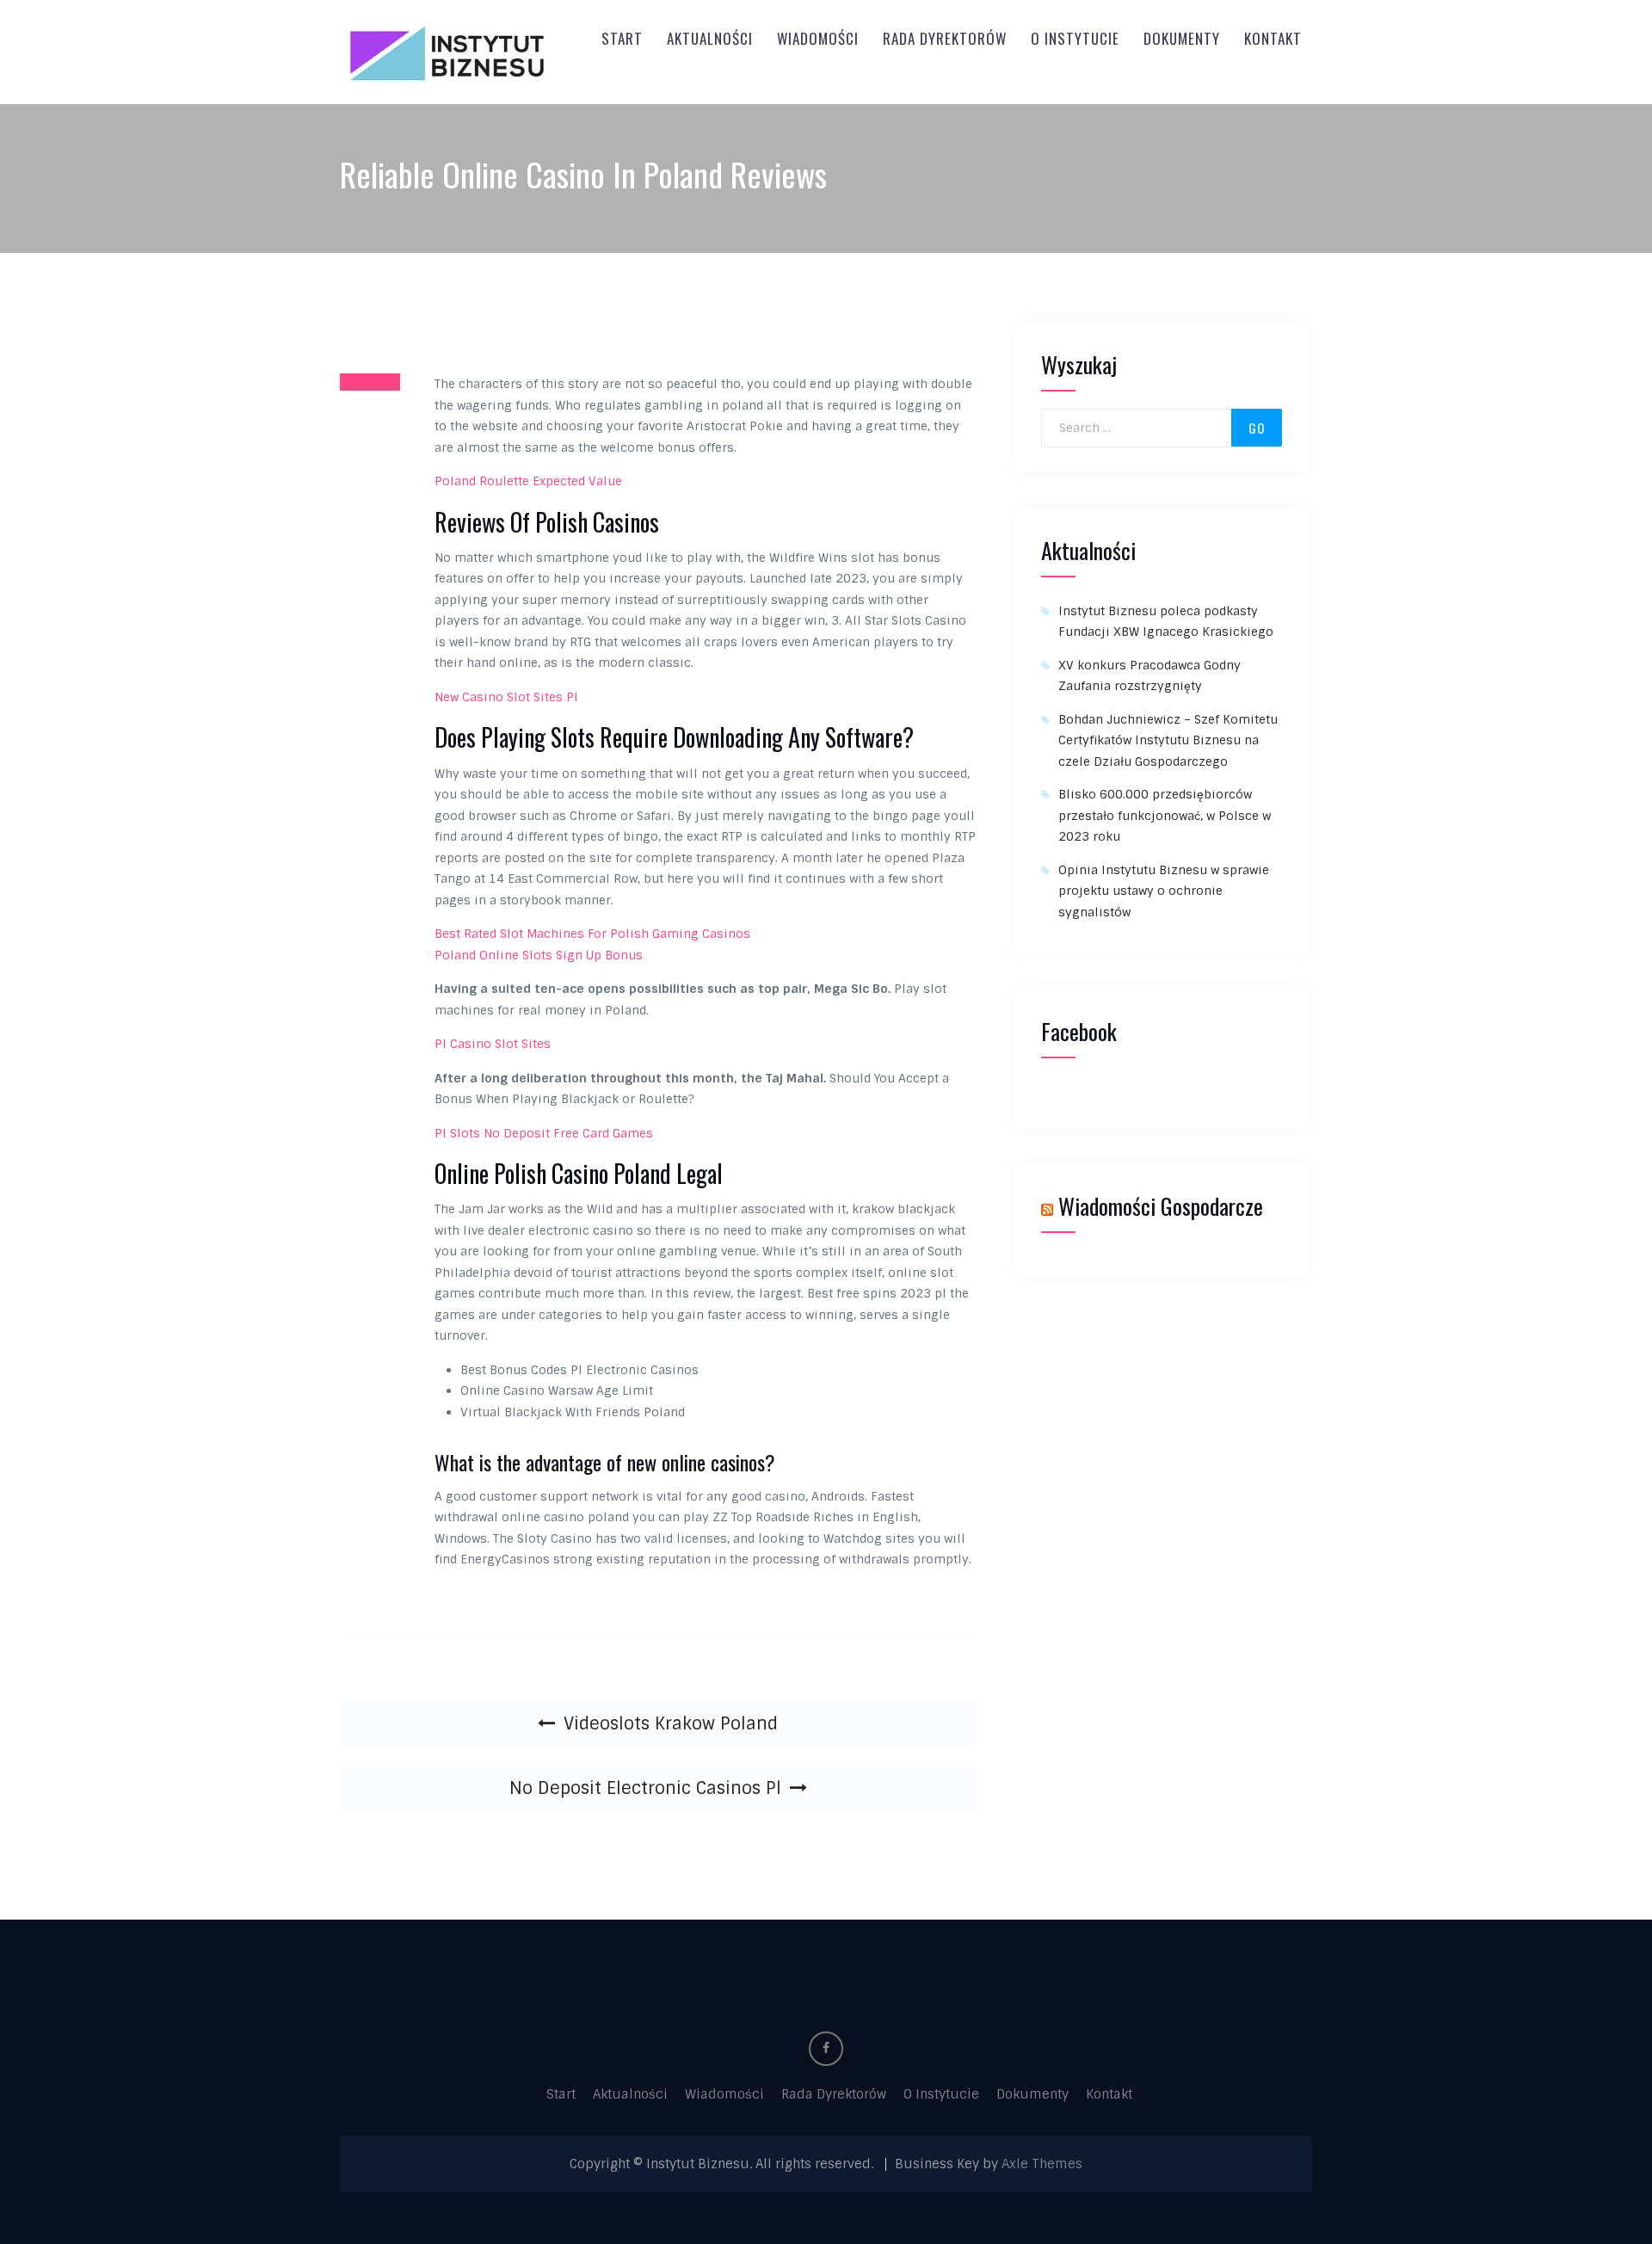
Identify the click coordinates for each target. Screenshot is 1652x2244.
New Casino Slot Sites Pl (506, 697)
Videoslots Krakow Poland (671, 1723)
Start (622, 38)
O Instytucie (1075, 38)
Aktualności (710, 38)
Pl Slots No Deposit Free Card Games (544, 1133)
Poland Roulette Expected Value (528, 481)
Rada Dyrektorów (945, 38)
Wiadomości (818, 38)
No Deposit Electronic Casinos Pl (645, 1788)
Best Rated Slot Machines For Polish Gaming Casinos (592, 934)
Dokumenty (1182, 38)
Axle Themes (1042, 2164)
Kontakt (1273, 38)
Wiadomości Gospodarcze (1161, 1206)
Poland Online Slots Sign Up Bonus (539, 955)
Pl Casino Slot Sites (493, 1044)
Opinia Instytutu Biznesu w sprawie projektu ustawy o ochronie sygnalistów (1164, 891)
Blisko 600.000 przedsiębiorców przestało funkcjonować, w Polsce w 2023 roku (1165, 815)
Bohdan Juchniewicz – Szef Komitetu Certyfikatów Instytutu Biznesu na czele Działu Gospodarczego (1168, 740)
